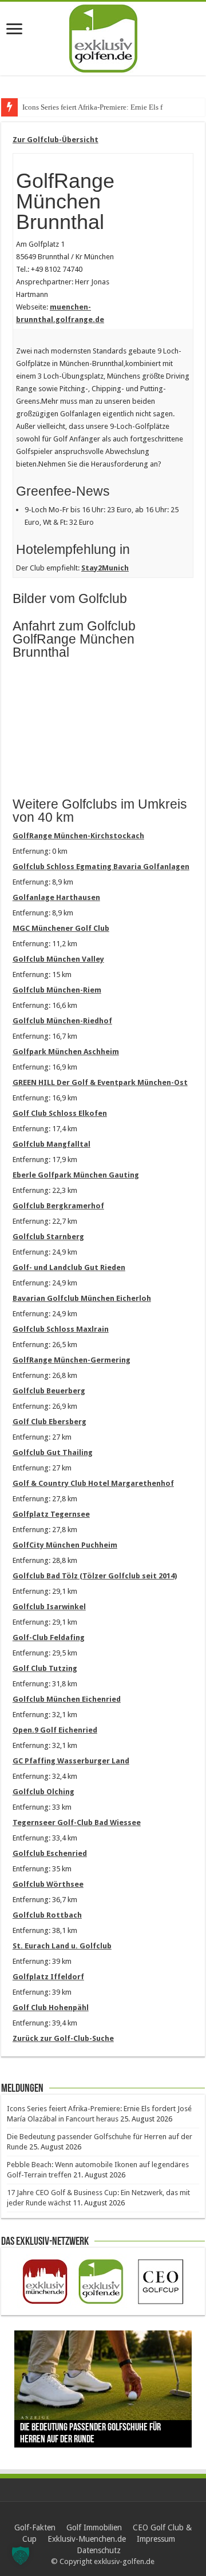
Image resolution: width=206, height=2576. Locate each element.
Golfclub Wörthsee (48, 1884)
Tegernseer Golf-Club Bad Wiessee (77, 1823)
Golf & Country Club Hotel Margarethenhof (93, 1483)
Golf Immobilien (94, 2527)
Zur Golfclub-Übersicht (56, 140)
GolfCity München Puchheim (65, 1545)
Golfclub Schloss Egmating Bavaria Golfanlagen (101, 867)
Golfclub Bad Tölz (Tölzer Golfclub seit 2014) (95, 1576)
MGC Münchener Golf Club (61, 928)
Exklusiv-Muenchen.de (87, 2539)
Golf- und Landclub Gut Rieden (69, 1267)
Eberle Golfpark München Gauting (76, 1175)
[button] (21, 2555)
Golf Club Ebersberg (49, 1422)
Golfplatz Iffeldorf (48, 1977)
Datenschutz (99, 2550)
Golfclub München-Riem (57, 990)
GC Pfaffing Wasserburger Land (71, 1761)
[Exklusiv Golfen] (103, 37)
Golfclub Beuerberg (49, 1391)
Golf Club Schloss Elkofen (60, 1113)
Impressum (156, 2539)
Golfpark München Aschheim (66, 1052)
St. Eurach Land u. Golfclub (62, 1946)
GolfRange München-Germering (72, 1360)
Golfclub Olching (43, 1792)
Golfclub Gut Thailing (53, 1452)
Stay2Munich (105, 568)
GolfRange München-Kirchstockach (78, 836)
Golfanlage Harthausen (56, 897)
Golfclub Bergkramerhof (58, 1206)
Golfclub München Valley (58, 959)
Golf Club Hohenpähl (51, 2008)
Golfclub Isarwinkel (49, 1607)
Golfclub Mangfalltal (51, 1144)
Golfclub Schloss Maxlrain (61, 1329)
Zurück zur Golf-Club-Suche (63, 2038)
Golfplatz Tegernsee (51, 1514)
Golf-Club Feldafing (49, 1637)
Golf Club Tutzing (45, 1668)
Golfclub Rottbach (47, 1915)
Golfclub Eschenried (50, 1853)
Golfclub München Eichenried (67, 1699)
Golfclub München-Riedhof (62, 1021)
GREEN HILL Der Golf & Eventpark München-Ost (100, 1082)
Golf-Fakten (35, 2527)
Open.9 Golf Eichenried (55, 1730)
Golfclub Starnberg (48, 1237)
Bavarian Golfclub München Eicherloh (82, 1298)
